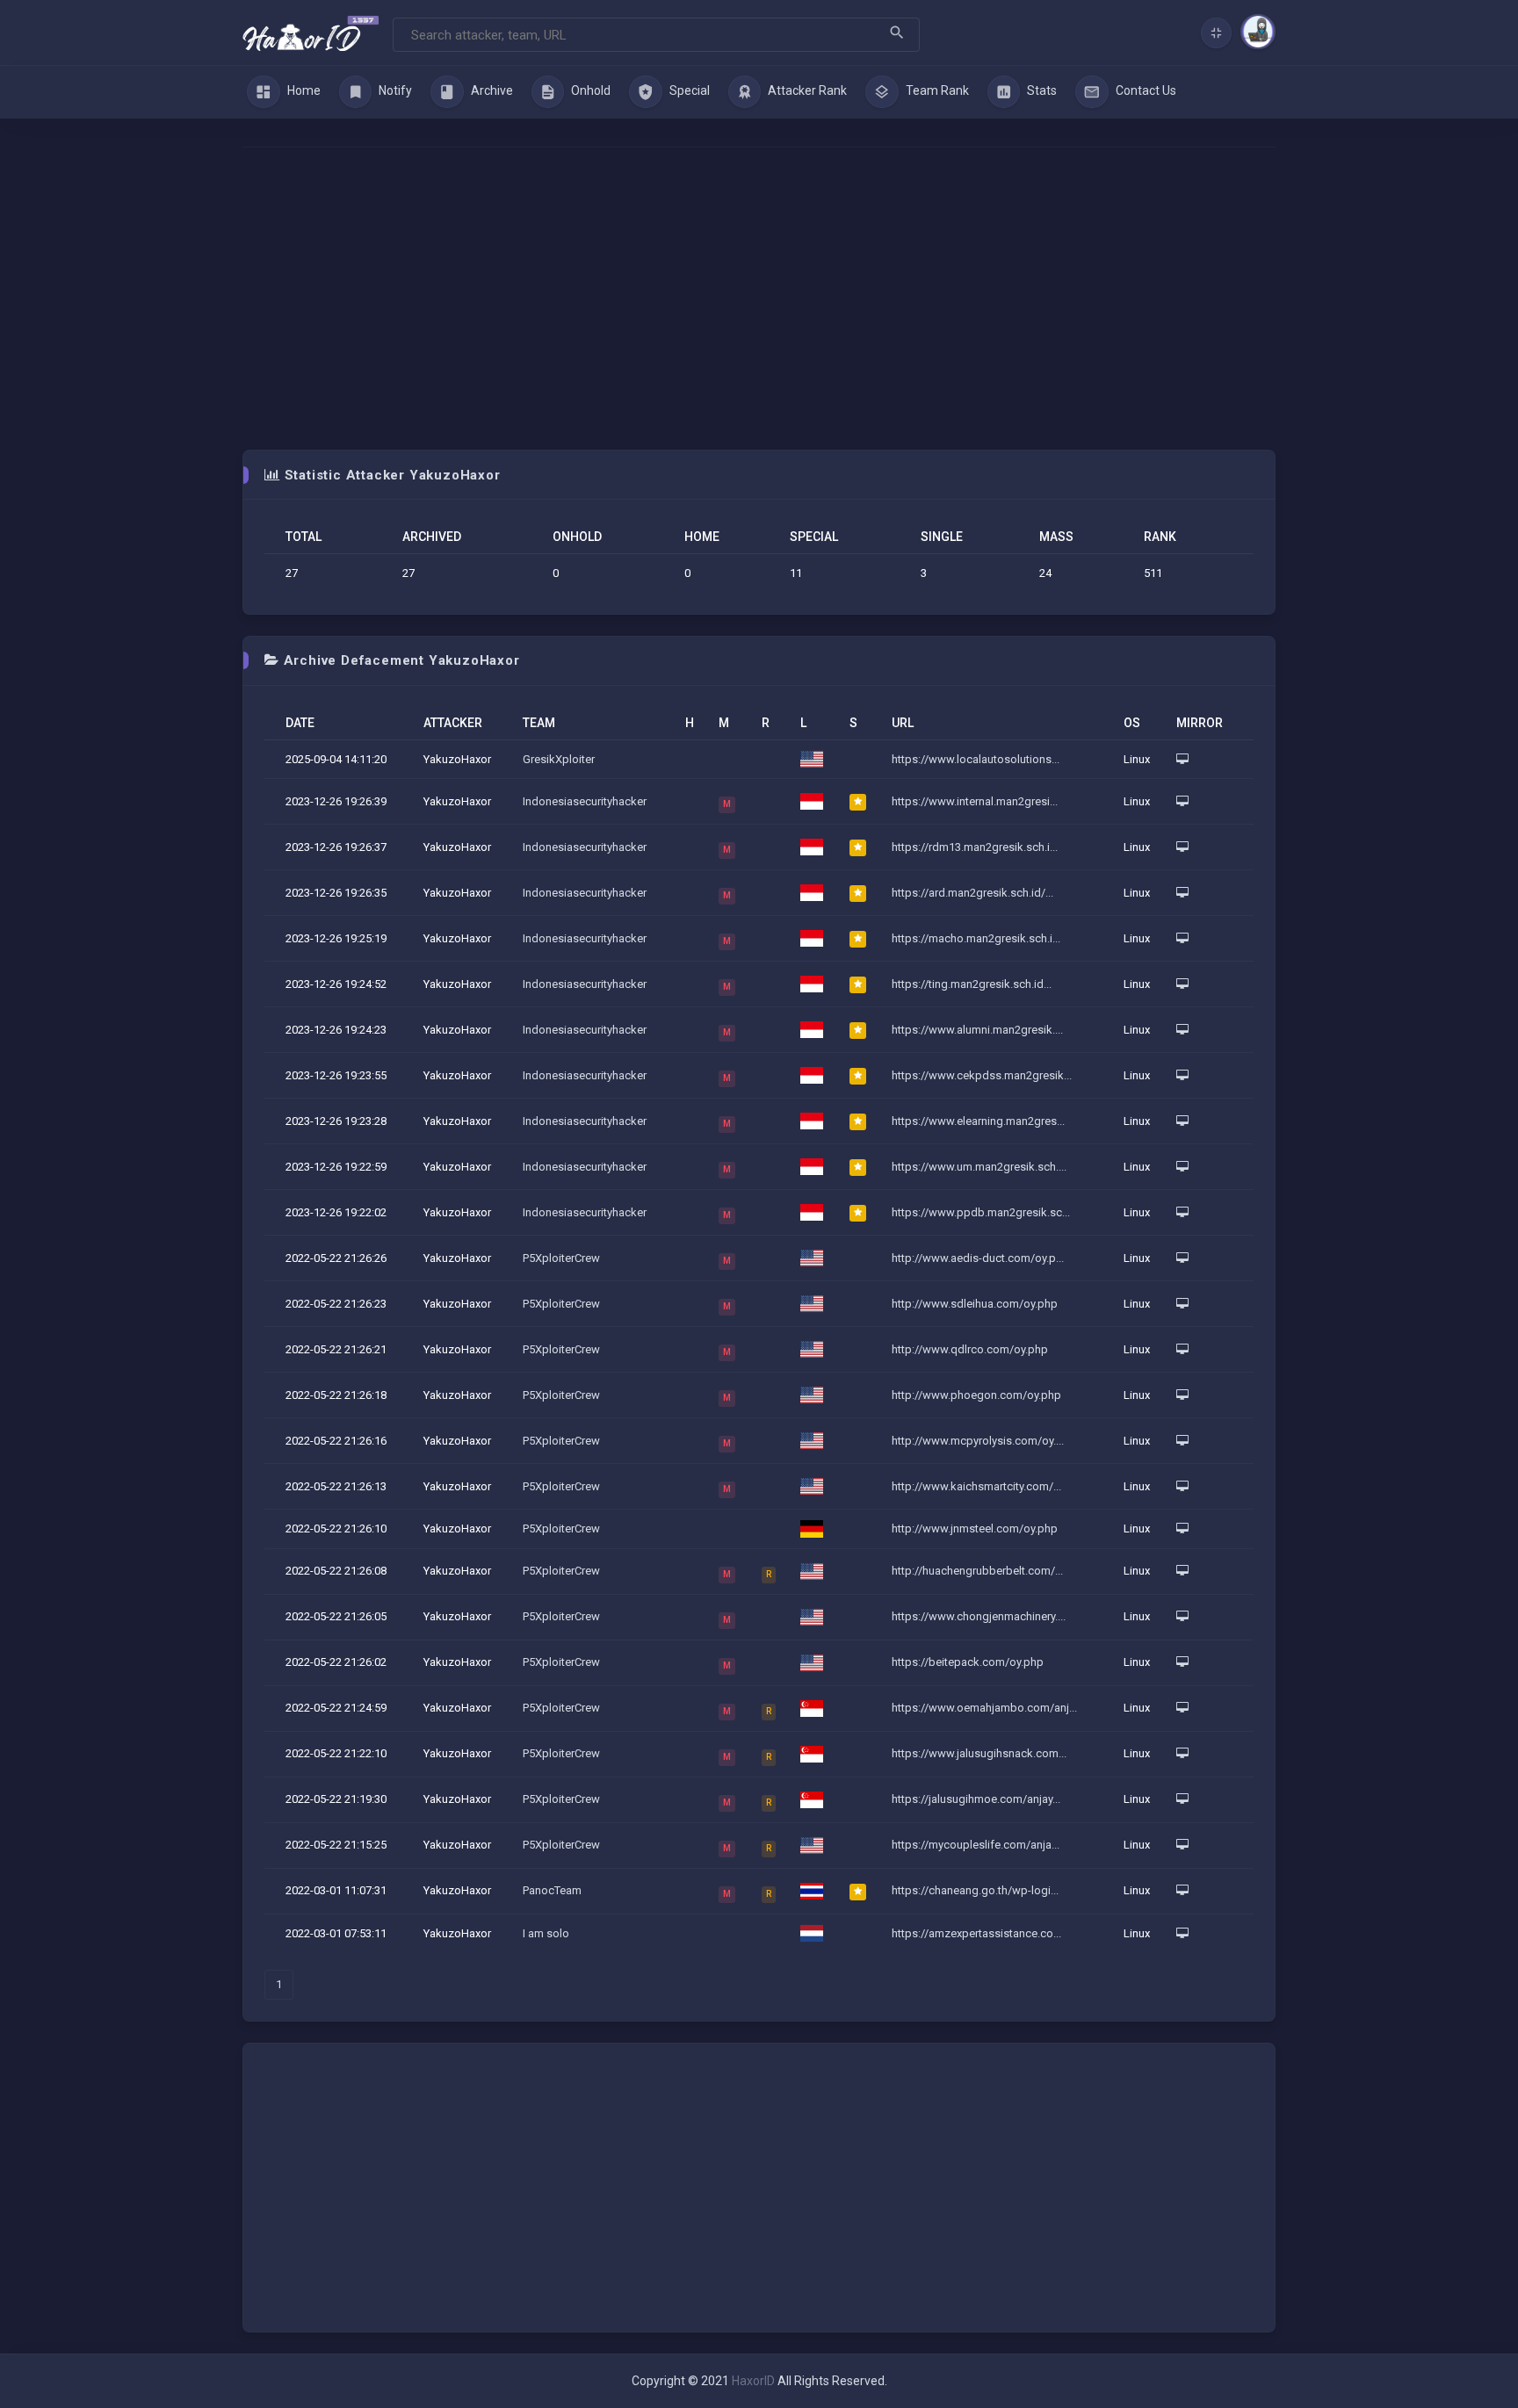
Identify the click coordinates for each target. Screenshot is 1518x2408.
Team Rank (936, 90)
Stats (1041, 90)
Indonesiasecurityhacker (585, 801)
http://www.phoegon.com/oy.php (976, 1395)
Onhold (589, 90)
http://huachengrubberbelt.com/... (977, 1571)
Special (688, 90)
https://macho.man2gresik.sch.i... (976, 938)
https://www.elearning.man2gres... (978, 1121)
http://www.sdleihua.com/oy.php (975, 1304)
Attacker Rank (806, 90)
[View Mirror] (1182, 759)
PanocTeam (552, 1890)
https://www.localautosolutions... (976, 759)
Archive (491, 90)
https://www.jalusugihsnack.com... (979, 1753)
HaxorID (753, 2381)
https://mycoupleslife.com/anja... (976, 1845)
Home (303, 90)
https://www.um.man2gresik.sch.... (979, 1167)
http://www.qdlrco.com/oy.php (970, 1349)
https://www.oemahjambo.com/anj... (984, 1708)
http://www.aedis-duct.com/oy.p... (978, 1258)
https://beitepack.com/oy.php (968, 1662)
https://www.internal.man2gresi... (975, 801)
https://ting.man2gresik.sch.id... (972, 984)
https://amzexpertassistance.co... (976, 1933)
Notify (394, 90)
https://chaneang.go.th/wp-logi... (975, 1890)
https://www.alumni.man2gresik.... (977, 1030)
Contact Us (1145, 90)
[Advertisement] (759, 299)
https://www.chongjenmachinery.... (979, 1616)
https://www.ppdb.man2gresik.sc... (981, 1212)
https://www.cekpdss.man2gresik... (982, 1075)
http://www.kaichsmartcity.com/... (976, 1486)
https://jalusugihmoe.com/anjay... (976, 1799)
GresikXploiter (559, 759)
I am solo (546, 1933)
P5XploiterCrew (561, 1258)
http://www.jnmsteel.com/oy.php (975, 1528)
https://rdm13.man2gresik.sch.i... (975, 847)
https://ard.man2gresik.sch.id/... (972, 893)
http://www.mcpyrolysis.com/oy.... (978, 1441)
